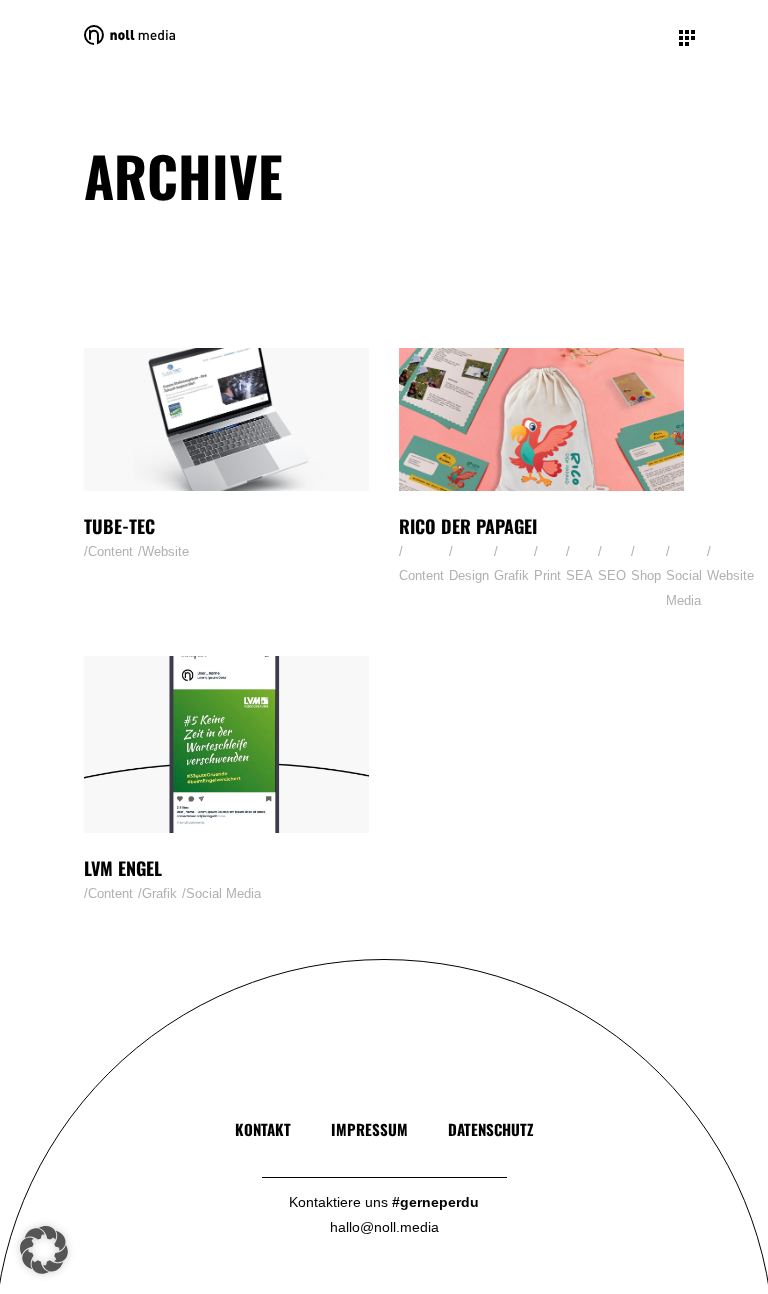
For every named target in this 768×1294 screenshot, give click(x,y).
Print (547, 575)
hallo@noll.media (384, 1227)
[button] (44, 1250)
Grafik (511, 575)
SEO (612, 575)
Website (165, 551)
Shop (646, 575)
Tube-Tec (119, 526)
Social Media (684, 588)
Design (469, 575)
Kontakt (263, 1129)
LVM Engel (123, 868)
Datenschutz (491, 1129)
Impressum (369, 1129)
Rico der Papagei (468, 526)
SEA (579, 575)
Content (110, 551)
